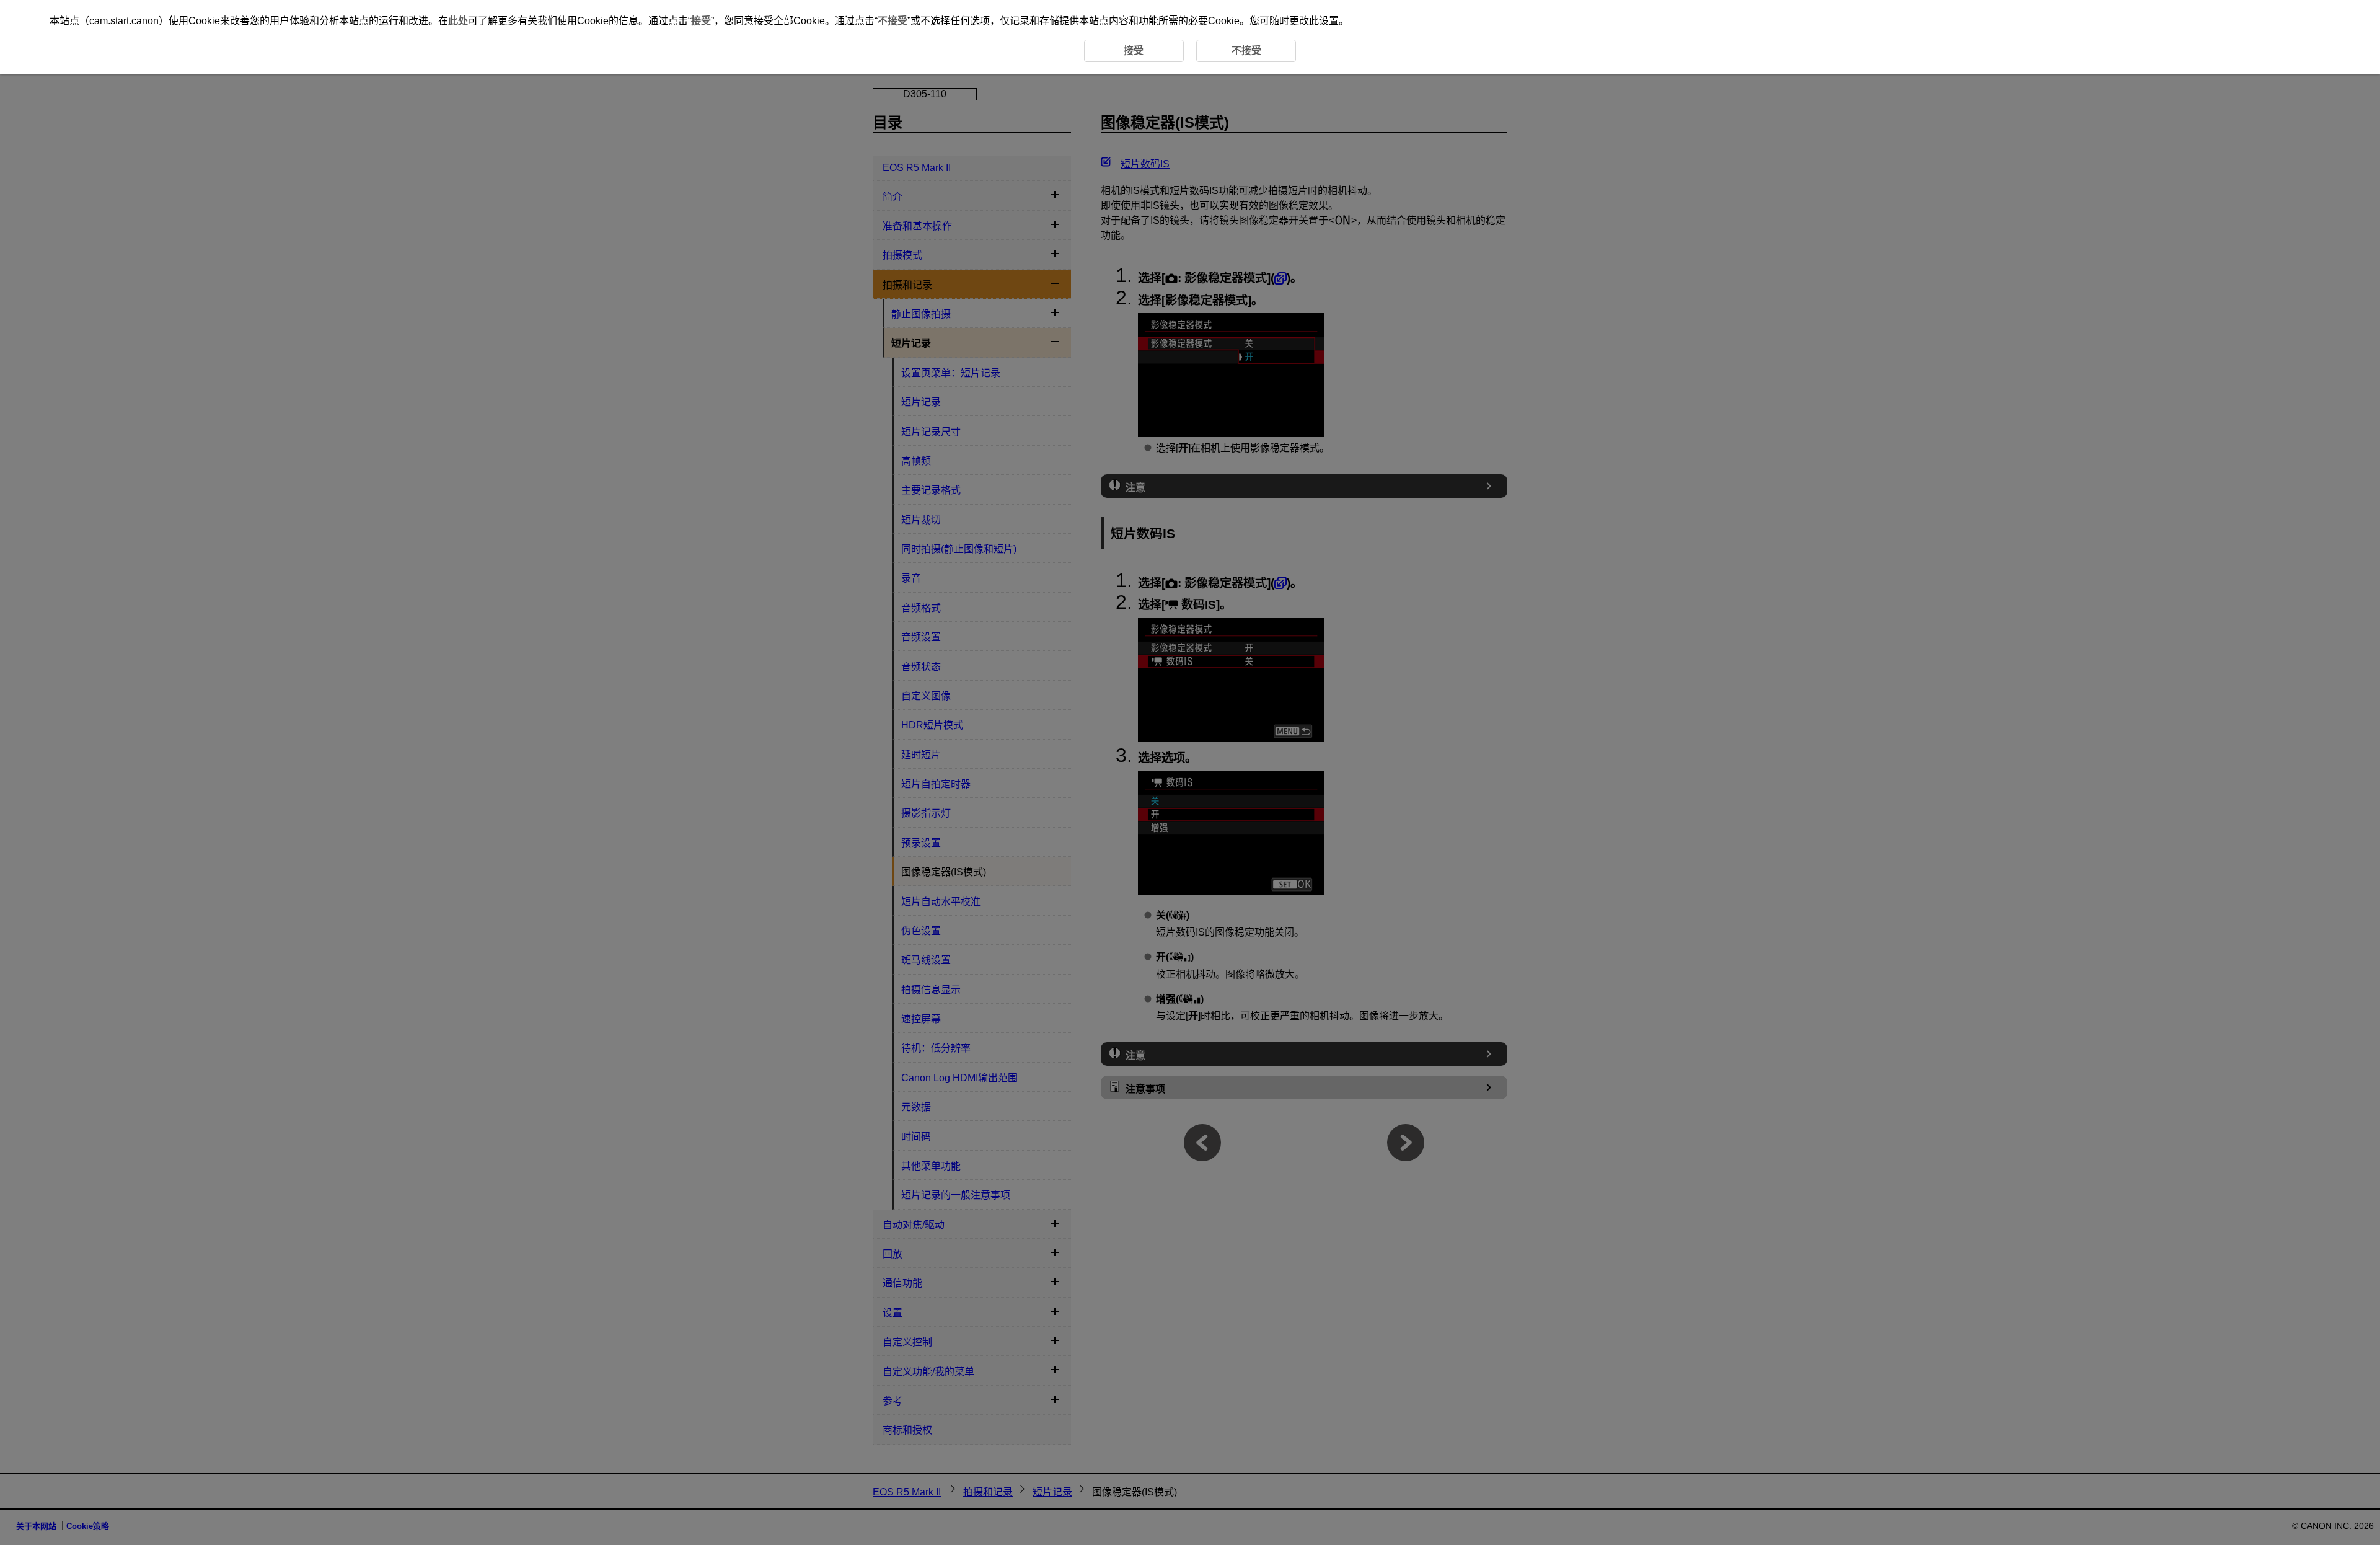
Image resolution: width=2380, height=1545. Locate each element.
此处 (458, 21)
